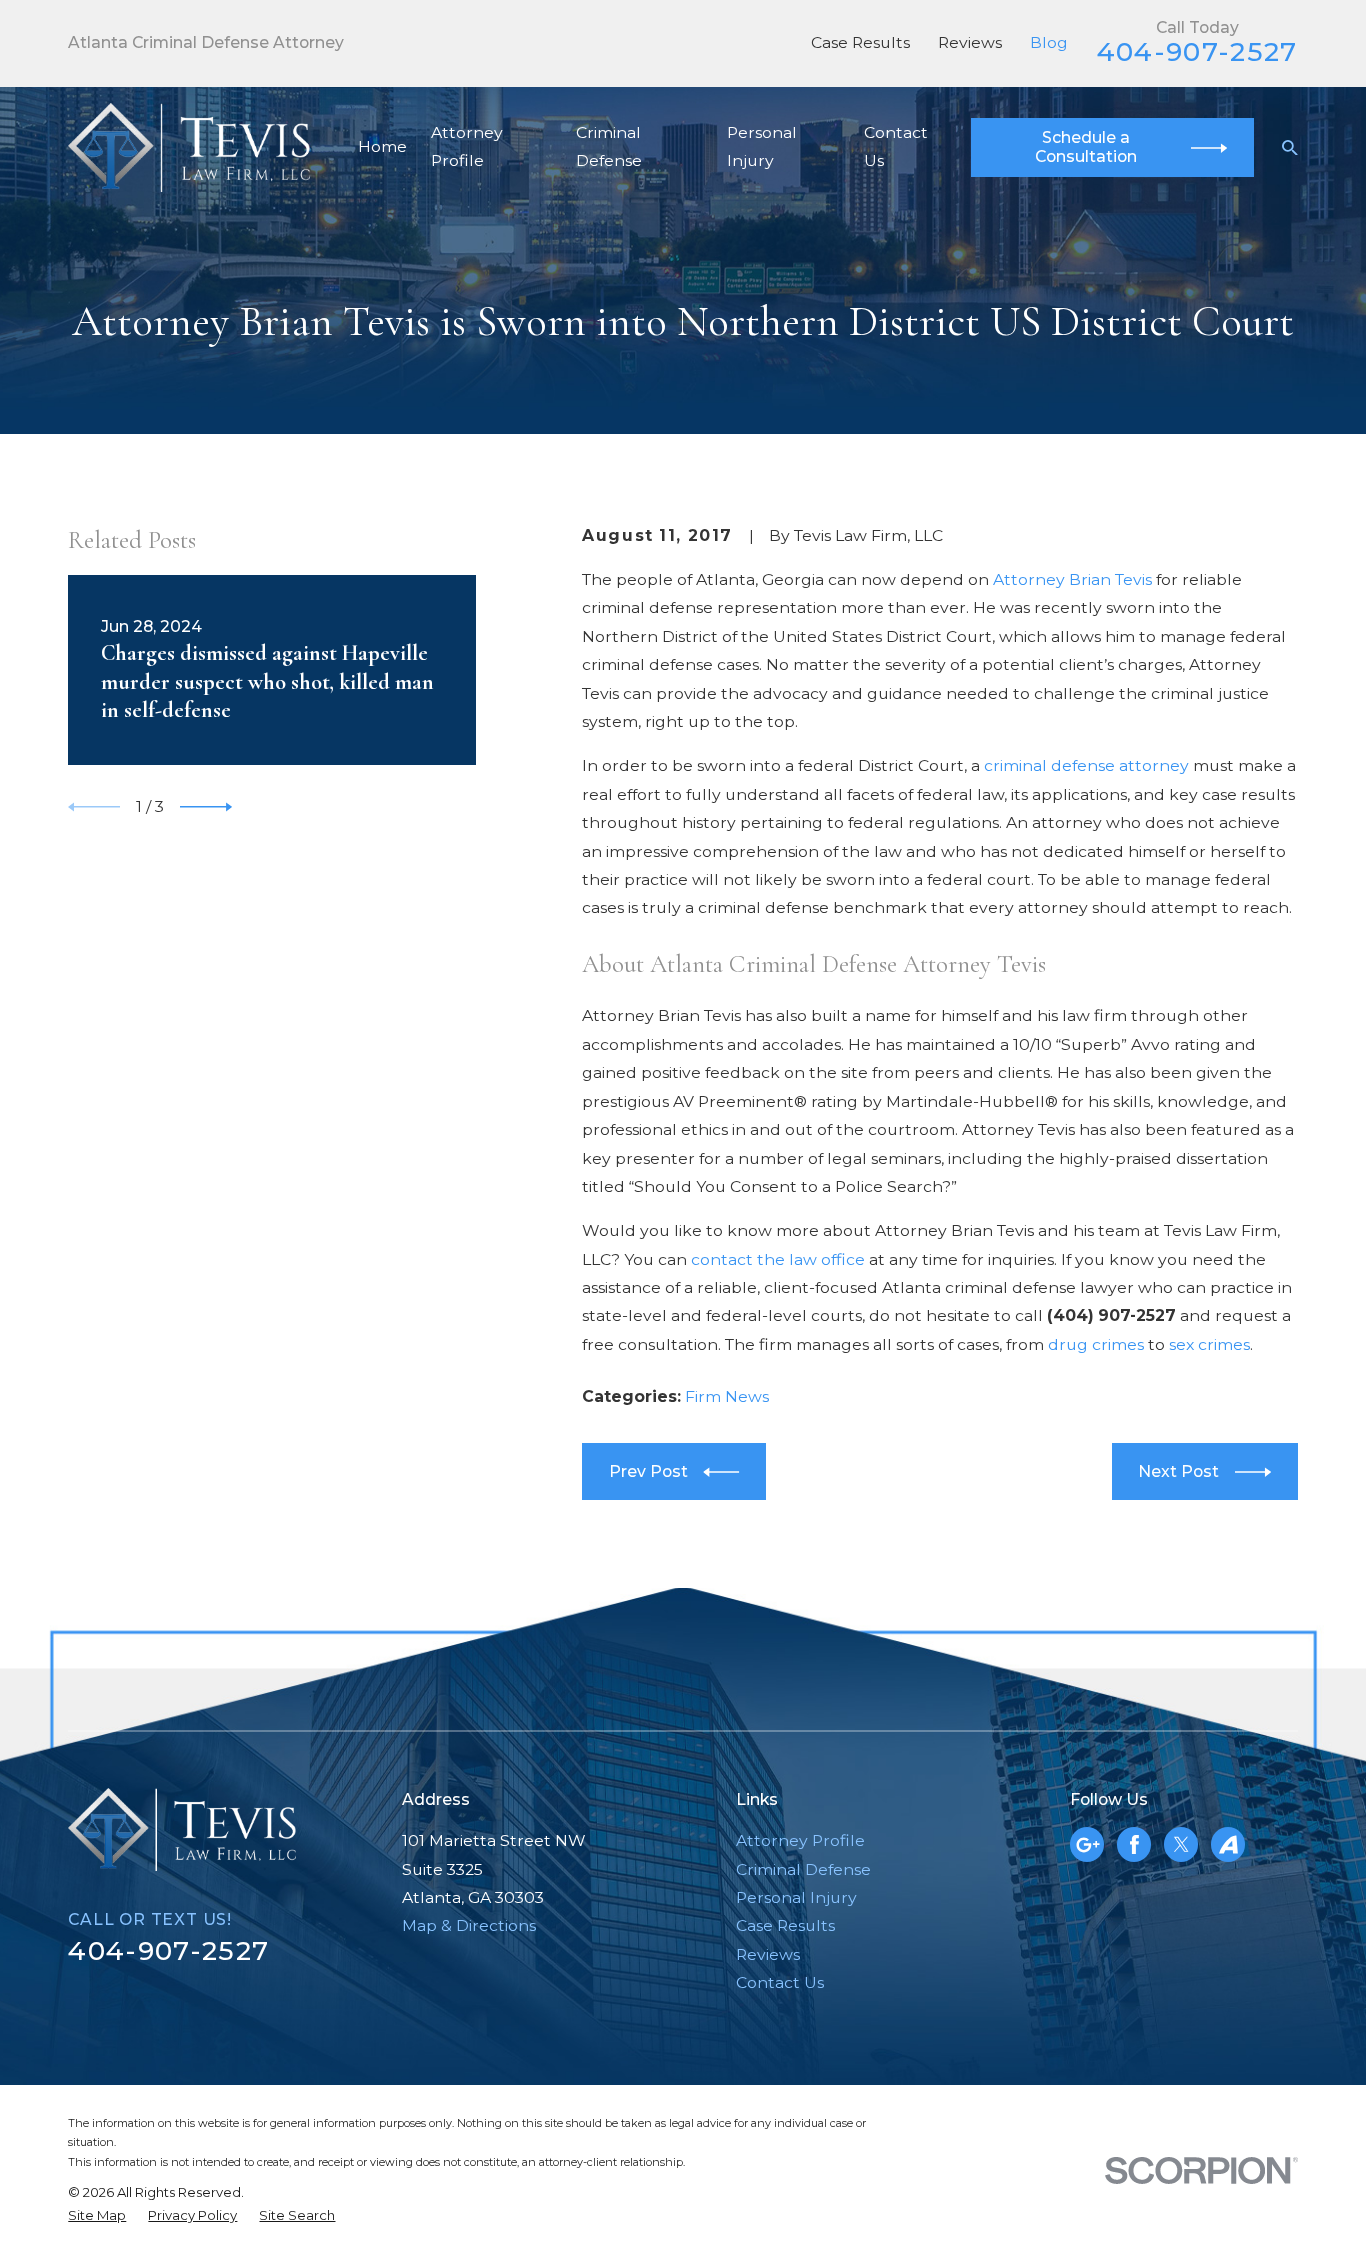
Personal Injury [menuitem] (762, 146)
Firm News (727, 1396)
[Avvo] (1228, 1844)
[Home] (189, 147)
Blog (1049, 42)
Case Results (860, 42)
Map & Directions (469, 1925)
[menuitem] (97, 2216)
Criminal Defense (803, 1869)
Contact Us (780, 1982)
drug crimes (1096, 1344)
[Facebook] (1134, 1844)
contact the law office (778, 1259)
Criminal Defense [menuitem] (609, 146)
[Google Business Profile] (1087, 1844)
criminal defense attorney (1086, 765)
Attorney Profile (800, 1840)
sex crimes (1209, 1344)
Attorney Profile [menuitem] (467, 146)
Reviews (970, 42)
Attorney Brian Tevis (1072, 579)
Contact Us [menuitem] (896, 146)
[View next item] (206, 807)
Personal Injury (796, 1897)
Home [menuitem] (382, 146)
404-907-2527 (1197, 51)
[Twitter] (1181, 1844)
